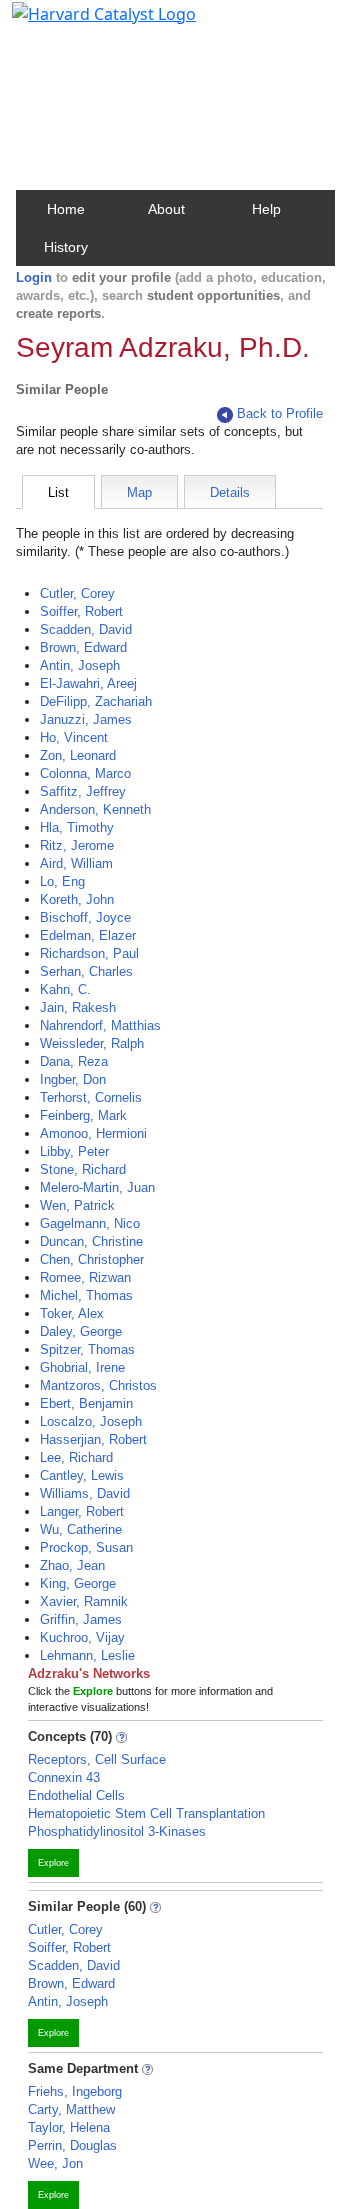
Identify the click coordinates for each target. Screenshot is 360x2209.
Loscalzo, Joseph (91, 1421)
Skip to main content (83, 24)
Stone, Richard (83, 1169)
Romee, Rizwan (85, 1277)
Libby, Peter (74, 1151)
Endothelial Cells (76, 1795)
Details (230, 492)
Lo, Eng (62, 881)
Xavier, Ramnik (84, 1601)
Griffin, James (81, 1619)
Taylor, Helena (69, 2127)
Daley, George (81, 1331)
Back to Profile (280, 413)
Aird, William (76, 863)
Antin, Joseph (80, 665)
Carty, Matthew (71, 2109)
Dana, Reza (74, 1061)
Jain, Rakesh (78, 1007)
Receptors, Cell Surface (97, 1759)
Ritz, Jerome (77, 845)
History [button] (66, 247)
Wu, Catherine (81, 1529)
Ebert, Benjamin (86, 1403)
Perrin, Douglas (72, 2145)
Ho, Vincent (74, 737)
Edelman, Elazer (88, 935)
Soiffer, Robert (81, 611)
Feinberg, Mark (83, 1115)
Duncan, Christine (91, 1241)
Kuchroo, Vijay (82, 1637)
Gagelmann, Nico (90, 1223)
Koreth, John (77, 899)
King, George (78, 1583)
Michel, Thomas (86, 1295)
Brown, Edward (83, 647)
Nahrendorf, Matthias (100, 1025)
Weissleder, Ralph (92, 1043)
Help (266, 209)
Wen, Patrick (77, 1205)
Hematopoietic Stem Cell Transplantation (146, 1813)
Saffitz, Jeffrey (83, 791)
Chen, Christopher (92, 1259)
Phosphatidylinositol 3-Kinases (117, 1831)
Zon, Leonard (78, 755)
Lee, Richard (76, 1457)
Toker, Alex (72, 1313)
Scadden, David (86, 629)
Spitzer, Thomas (87, 1349)
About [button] (166, 209)
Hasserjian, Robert (93, 1439)
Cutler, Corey (77, 593)
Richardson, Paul (89, 953)
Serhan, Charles (86, 971)
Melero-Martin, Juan (97, 1187)
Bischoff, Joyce (85, 917)
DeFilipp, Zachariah (96, 701)
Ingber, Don (73, 1079)
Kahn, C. (65, 989)
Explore (53, 1863)
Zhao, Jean (72, 1565)
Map (139, 492)
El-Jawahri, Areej (88, 683)
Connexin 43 (64, 1777)
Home (66, 209)
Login (34, 277)
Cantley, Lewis (82, 1475)
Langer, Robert (82, 1511)
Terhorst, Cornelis (91, 1097)
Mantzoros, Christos (98, 1385)
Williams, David (85, 1493)
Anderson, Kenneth (95, 809)
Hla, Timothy (77, 827)
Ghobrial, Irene (82, 1367)
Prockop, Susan (86, 1547)
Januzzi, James (86, 719)
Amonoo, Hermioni (93, 1133)
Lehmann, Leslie (87, 1655)
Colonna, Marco (85, 773)
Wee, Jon (55, 2163)
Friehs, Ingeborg (75, 2091)
